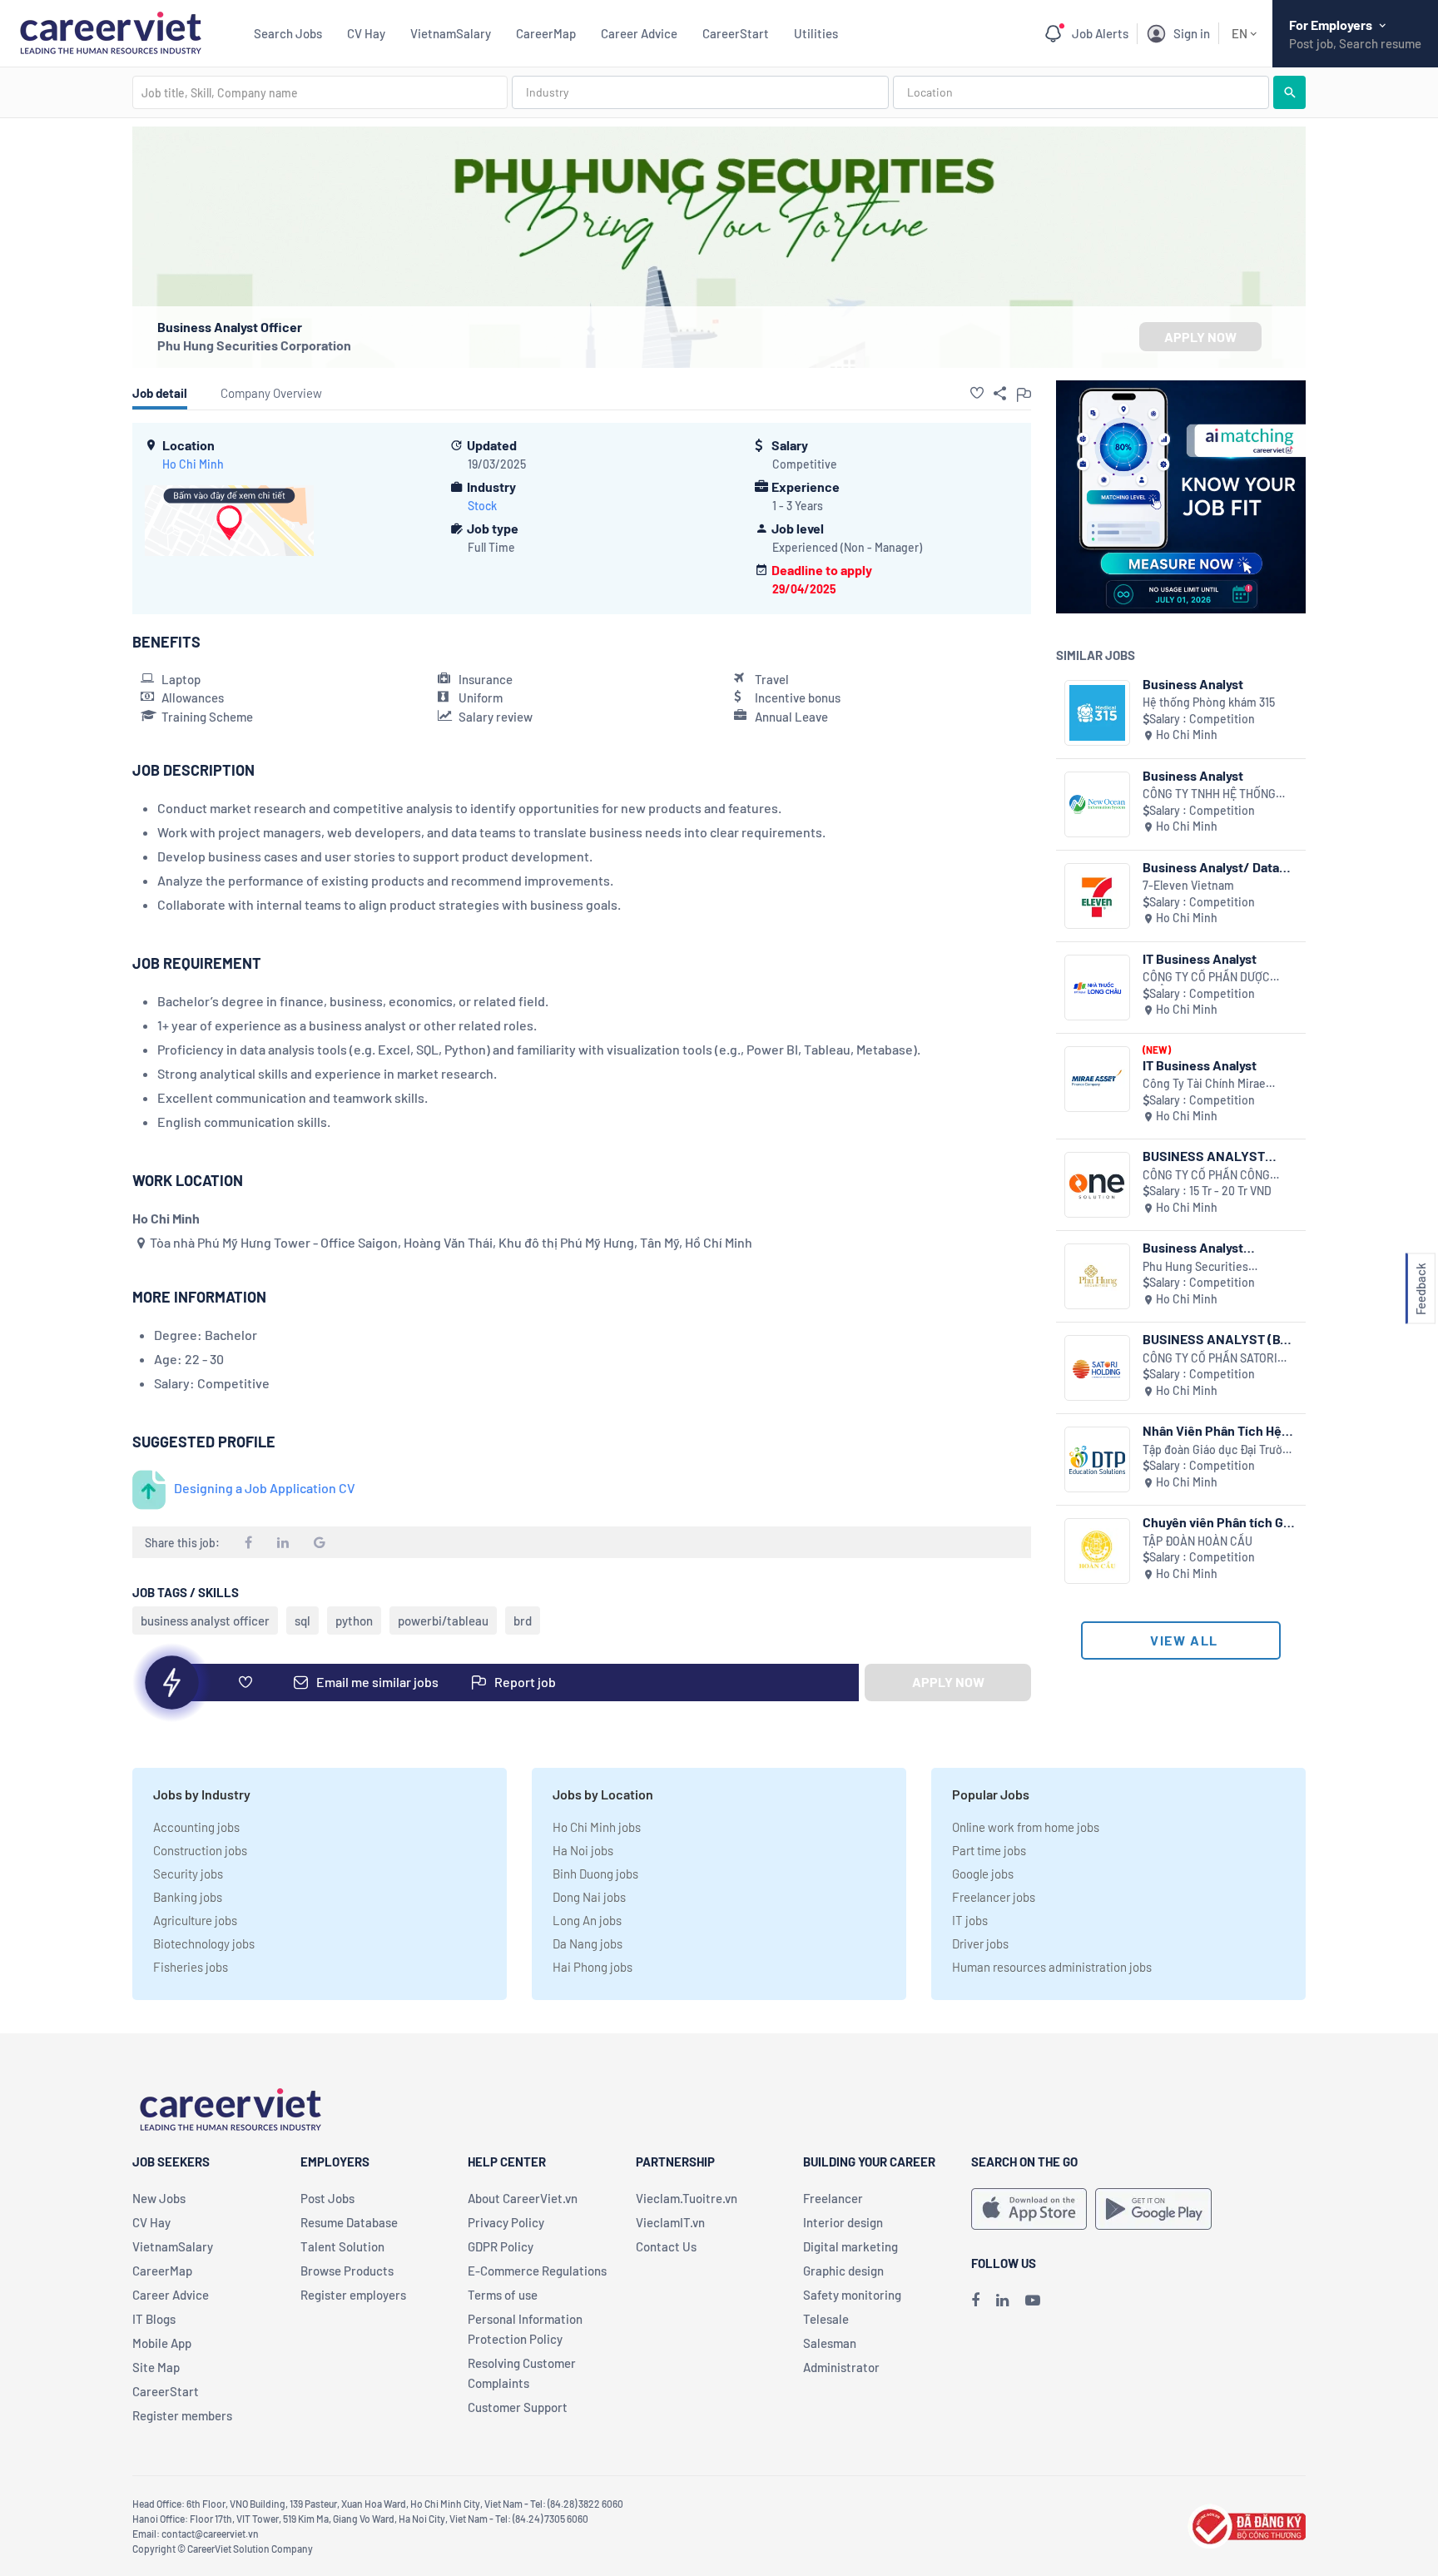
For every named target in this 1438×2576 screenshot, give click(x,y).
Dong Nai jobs (589, 1897)
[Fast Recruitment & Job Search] (110, 31)
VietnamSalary (451, 33)
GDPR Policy (501, 2246)
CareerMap (546, 33)
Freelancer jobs (994, 1897)
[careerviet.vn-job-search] (1029, 2209)
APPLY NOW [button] (1200, 337)
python (354, 1621)
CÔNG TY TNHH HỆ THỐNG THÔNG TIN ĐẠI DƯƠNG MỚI (1212, 794)
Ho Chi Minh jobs (597, 1827)
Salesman (830, 2343)
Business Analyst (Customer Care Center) (1213, 1247)
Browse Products (347, 2271)
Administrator (841, 2367)
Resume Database (349, 2222)
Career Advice (639, 33)
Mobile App (162, 2343)
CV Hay (366, 33)
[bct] (1247, 2524)
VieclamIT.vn (670, 2222)
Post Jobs (327, 2198)
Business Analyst (1193, 684)
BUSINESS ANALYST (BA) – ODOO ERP (1218, 1339)
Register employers (353, 2295)
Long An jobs (587, 1920)
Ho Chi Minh (193, 464)
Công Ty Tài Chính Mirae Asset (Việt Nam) (1204, 1084)
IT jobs (970, 1920)
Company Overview (271, 393)
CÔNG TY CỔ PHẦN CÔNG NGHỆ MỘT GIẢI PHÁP (1206, 1176)
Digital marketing (850, 2246)
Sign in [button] (1192, 33)
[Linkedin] (1002, 2300)
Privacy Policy (506, 2222)
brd (523, 1621)
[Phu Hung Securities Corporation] (1097, 1276)
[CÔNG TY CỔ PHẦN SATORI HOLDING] (1097, 1368)
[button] (977, 393)
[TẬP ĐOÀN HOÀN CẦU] (1097, 1551)
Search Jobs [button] (288, 33)
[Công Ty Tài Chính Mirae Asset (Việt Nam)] (1097, 1079)
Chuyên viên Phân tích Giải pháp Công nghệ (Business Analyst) (1220, 1522)
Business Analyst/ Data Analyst (1211, 867)
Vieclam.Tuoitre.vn (687, 2198)
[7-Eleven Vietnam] (1097, 896)
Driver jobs (980, 1943)
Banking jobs (188, 1897)
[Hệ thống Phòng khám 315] (1097, 713)
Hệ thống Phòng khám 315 (1209, 702)
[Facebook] (975, 2300)
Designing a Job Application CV (265, 1488)
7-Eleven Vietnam (1188, 885)
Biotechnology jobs (204, 1943)
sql (302, 1621)
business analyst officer (205, 1621)
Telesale (826, 2319)
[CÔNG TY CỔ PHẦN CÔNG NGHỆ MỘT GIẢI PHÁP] (1097, 1185)
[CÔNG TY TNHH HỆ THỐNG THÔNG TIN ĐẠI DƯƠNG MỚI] (1097, 804)
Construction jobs (200, 1850)
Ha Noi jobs (583, 1850)
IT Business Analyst (1200, 958)
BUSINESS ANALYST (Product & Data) (1204, 1156)
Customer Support (518, 2407)
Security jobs (188, 1874)
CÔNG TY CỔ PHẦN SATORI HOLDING (1210, 1359)
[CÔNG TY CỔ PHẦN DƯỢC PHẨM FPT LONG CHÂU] (1097, 988)
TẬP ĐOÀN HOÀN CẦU (1198, 1541)
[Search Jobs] (1289, 92)
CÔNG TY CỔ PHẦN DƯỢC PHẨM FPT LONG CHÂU (1206, 978)
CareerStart (736, 33)
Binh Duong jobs (595, 1874)
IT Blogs (154, 2319)
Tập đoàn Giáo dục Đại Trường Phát (1219, 1450)
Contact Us (666, 2246)
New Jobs (159, 2198)
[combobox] (320, 92)
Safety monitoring (852, 2295)
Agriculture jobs (195, 1920)
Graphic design (843, 2271)
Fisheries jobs (191, 1967)
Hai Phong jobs (593, 1967)
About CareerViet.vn (523, 2198)
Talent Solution (342, 2246)
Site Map (156, 2367)
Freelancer (833, 2198)
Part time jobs (989, 1850)
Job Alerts (1100, 33)
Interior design (843, 2222)
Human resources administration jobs (1052, 1967)
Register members (182, 2415)
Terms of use (503, 2295)
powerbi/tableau (443, 1621)
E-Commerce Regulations (537, 2271)
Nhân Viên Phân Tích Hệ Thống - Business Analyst (1217, 1430)
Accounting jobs (196, 1827)
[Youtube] (1033, 2300)
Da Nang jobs (588, 1943)
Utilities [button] (816, 33)
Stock (482, 506)
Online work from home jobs (1026, 1827)
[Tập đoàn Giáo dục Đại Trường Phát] (1097, 1459)
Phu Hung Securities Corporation (254, 345)
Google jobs (983, 1874)
